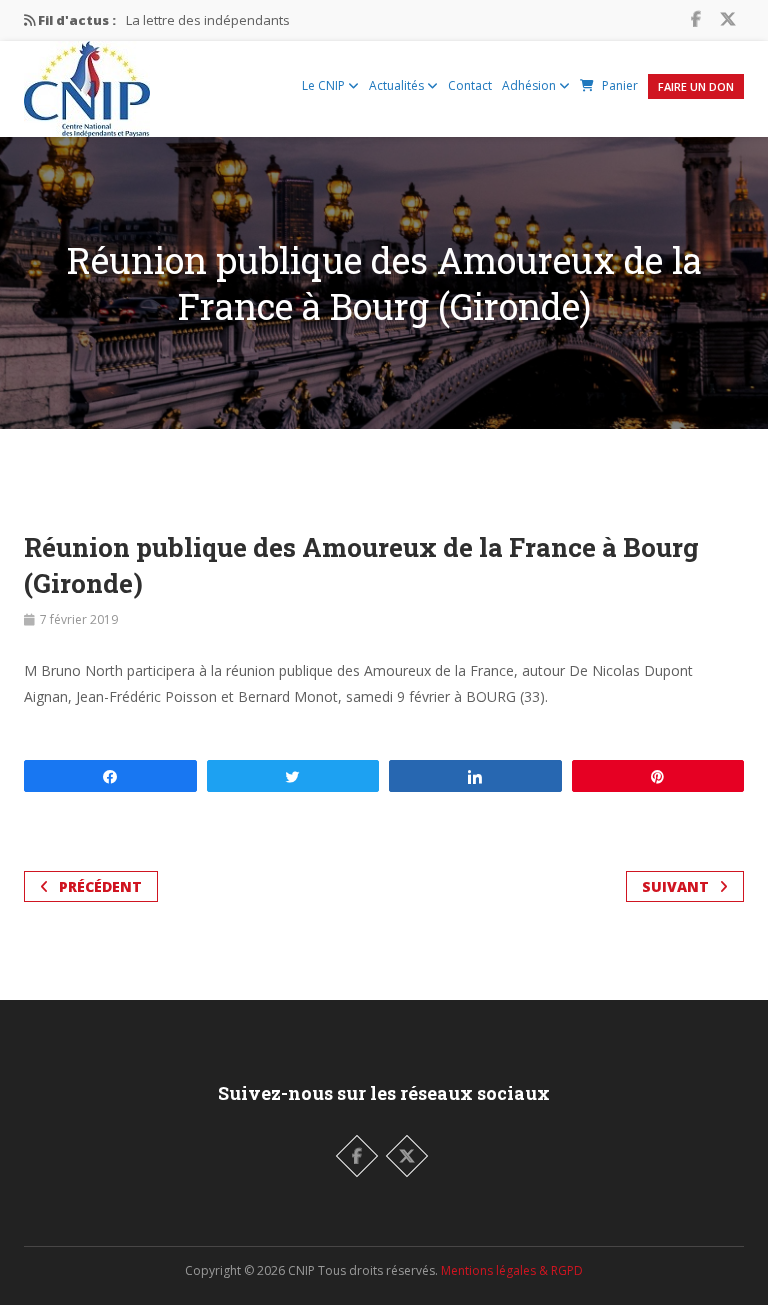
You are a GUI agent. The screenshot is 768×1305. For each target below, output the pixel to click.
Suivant (675, 886)
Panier (620, 85)
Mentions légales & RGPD (512, 1270)
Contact (470, 85)
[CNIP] (87, 84)
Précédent (100, 886)
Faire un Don (696, 86)
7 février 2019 (79, 619)
